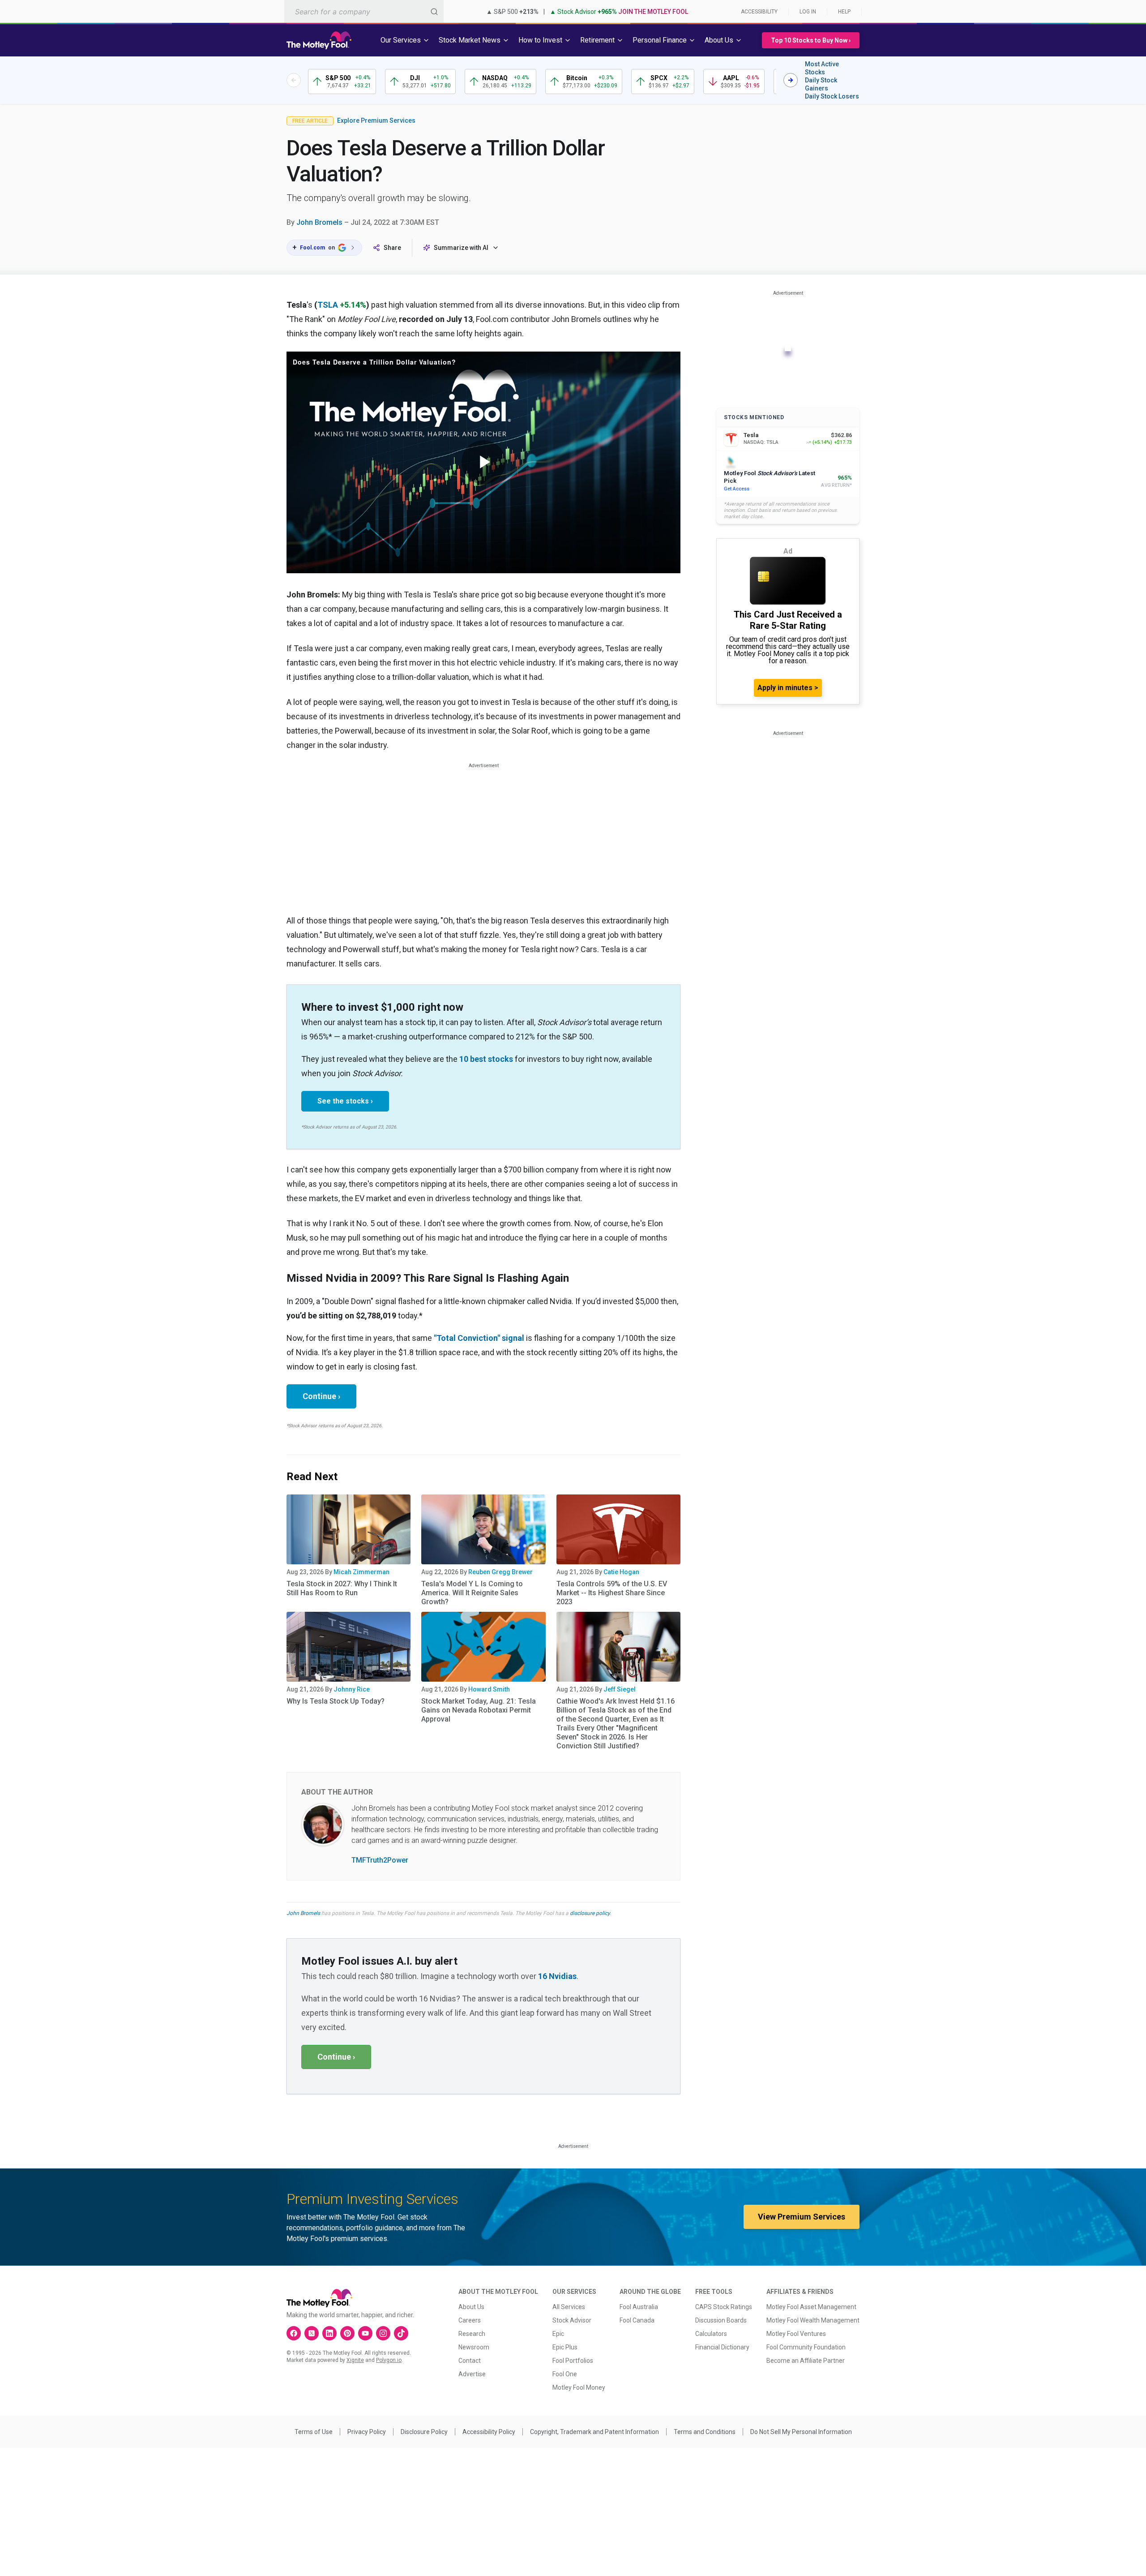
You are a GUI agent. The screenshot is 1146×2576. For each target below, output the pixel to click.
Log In (808, 12)
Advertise (472, 2374)
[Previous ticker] (294, 80)
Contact (470, 2361)
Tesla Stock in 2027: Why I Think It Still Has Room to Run (342, 1588)
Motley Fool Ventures (796, 2334)
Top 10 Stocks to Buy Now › (811, 40)
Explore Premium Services (376, 120)
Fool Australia (639, 2307)
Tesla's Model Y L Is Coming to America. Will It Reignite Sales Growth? (472, 1593)
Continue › (321, 1396)
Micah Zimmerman (361, 1572)
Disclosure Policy (424, 2432)
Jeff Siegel (620, 1689)
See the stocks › (345, 1101)
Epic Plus (565, 2347)
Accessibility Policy (489, 2432)
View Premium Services (802, 2217)
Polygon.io (389, 2360)
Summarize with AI (461, 248)
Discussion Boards (721, 2320)
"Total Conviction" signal (479, 1338)
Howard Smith (489, 1689)
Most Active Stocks (822, 68)
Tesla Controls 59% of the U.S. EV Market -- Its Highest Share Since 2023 (612, 1593)
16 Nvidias (557, 1976)
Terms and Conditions (705, 2432)
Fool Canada (637, 2320)
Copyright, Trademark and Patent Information (594, 2432)
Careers (470, 2320)
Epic (558, 2334)
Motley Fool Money (579, 2387)
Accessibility (759, 12)
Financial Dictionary (722, 2347)
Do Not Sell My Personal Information (801, 2432)
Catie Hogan (621, 1572)
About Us (471, 2307)
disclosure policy (590, 1913)
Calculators (711, 2334)
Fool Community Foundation (806, 2347)
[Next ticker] (791, 80)
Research (472, 2334)
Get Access (737, 489)
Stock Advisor (572, 2320)
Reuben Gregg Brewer (500, 1572)
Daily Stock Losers (832, 96)
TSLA (328, 305)
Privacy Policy (367, 2432)
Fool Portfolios (573, 2361)
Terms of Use (314, 2432)
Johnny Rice (352, 1689)
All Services (569, 2307)
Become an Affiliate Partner (806, 2361)
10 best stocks (486, 1059)
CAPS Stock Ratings (724, 2307)
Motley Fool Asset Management (811, 2307)
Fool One (565, 2374)
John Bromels (319, 222)
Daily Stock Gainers (821, 84)
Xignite (355, 2360)
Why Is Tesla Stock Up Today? (336, 1701)
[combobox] (364, 11)
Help (844, 12)
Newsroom (474, 2347)
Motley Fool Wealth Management (813, 2320)
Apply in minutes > (788, 688)
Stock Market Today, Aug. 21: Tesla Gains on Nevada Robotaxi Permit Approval (479, 1710)
